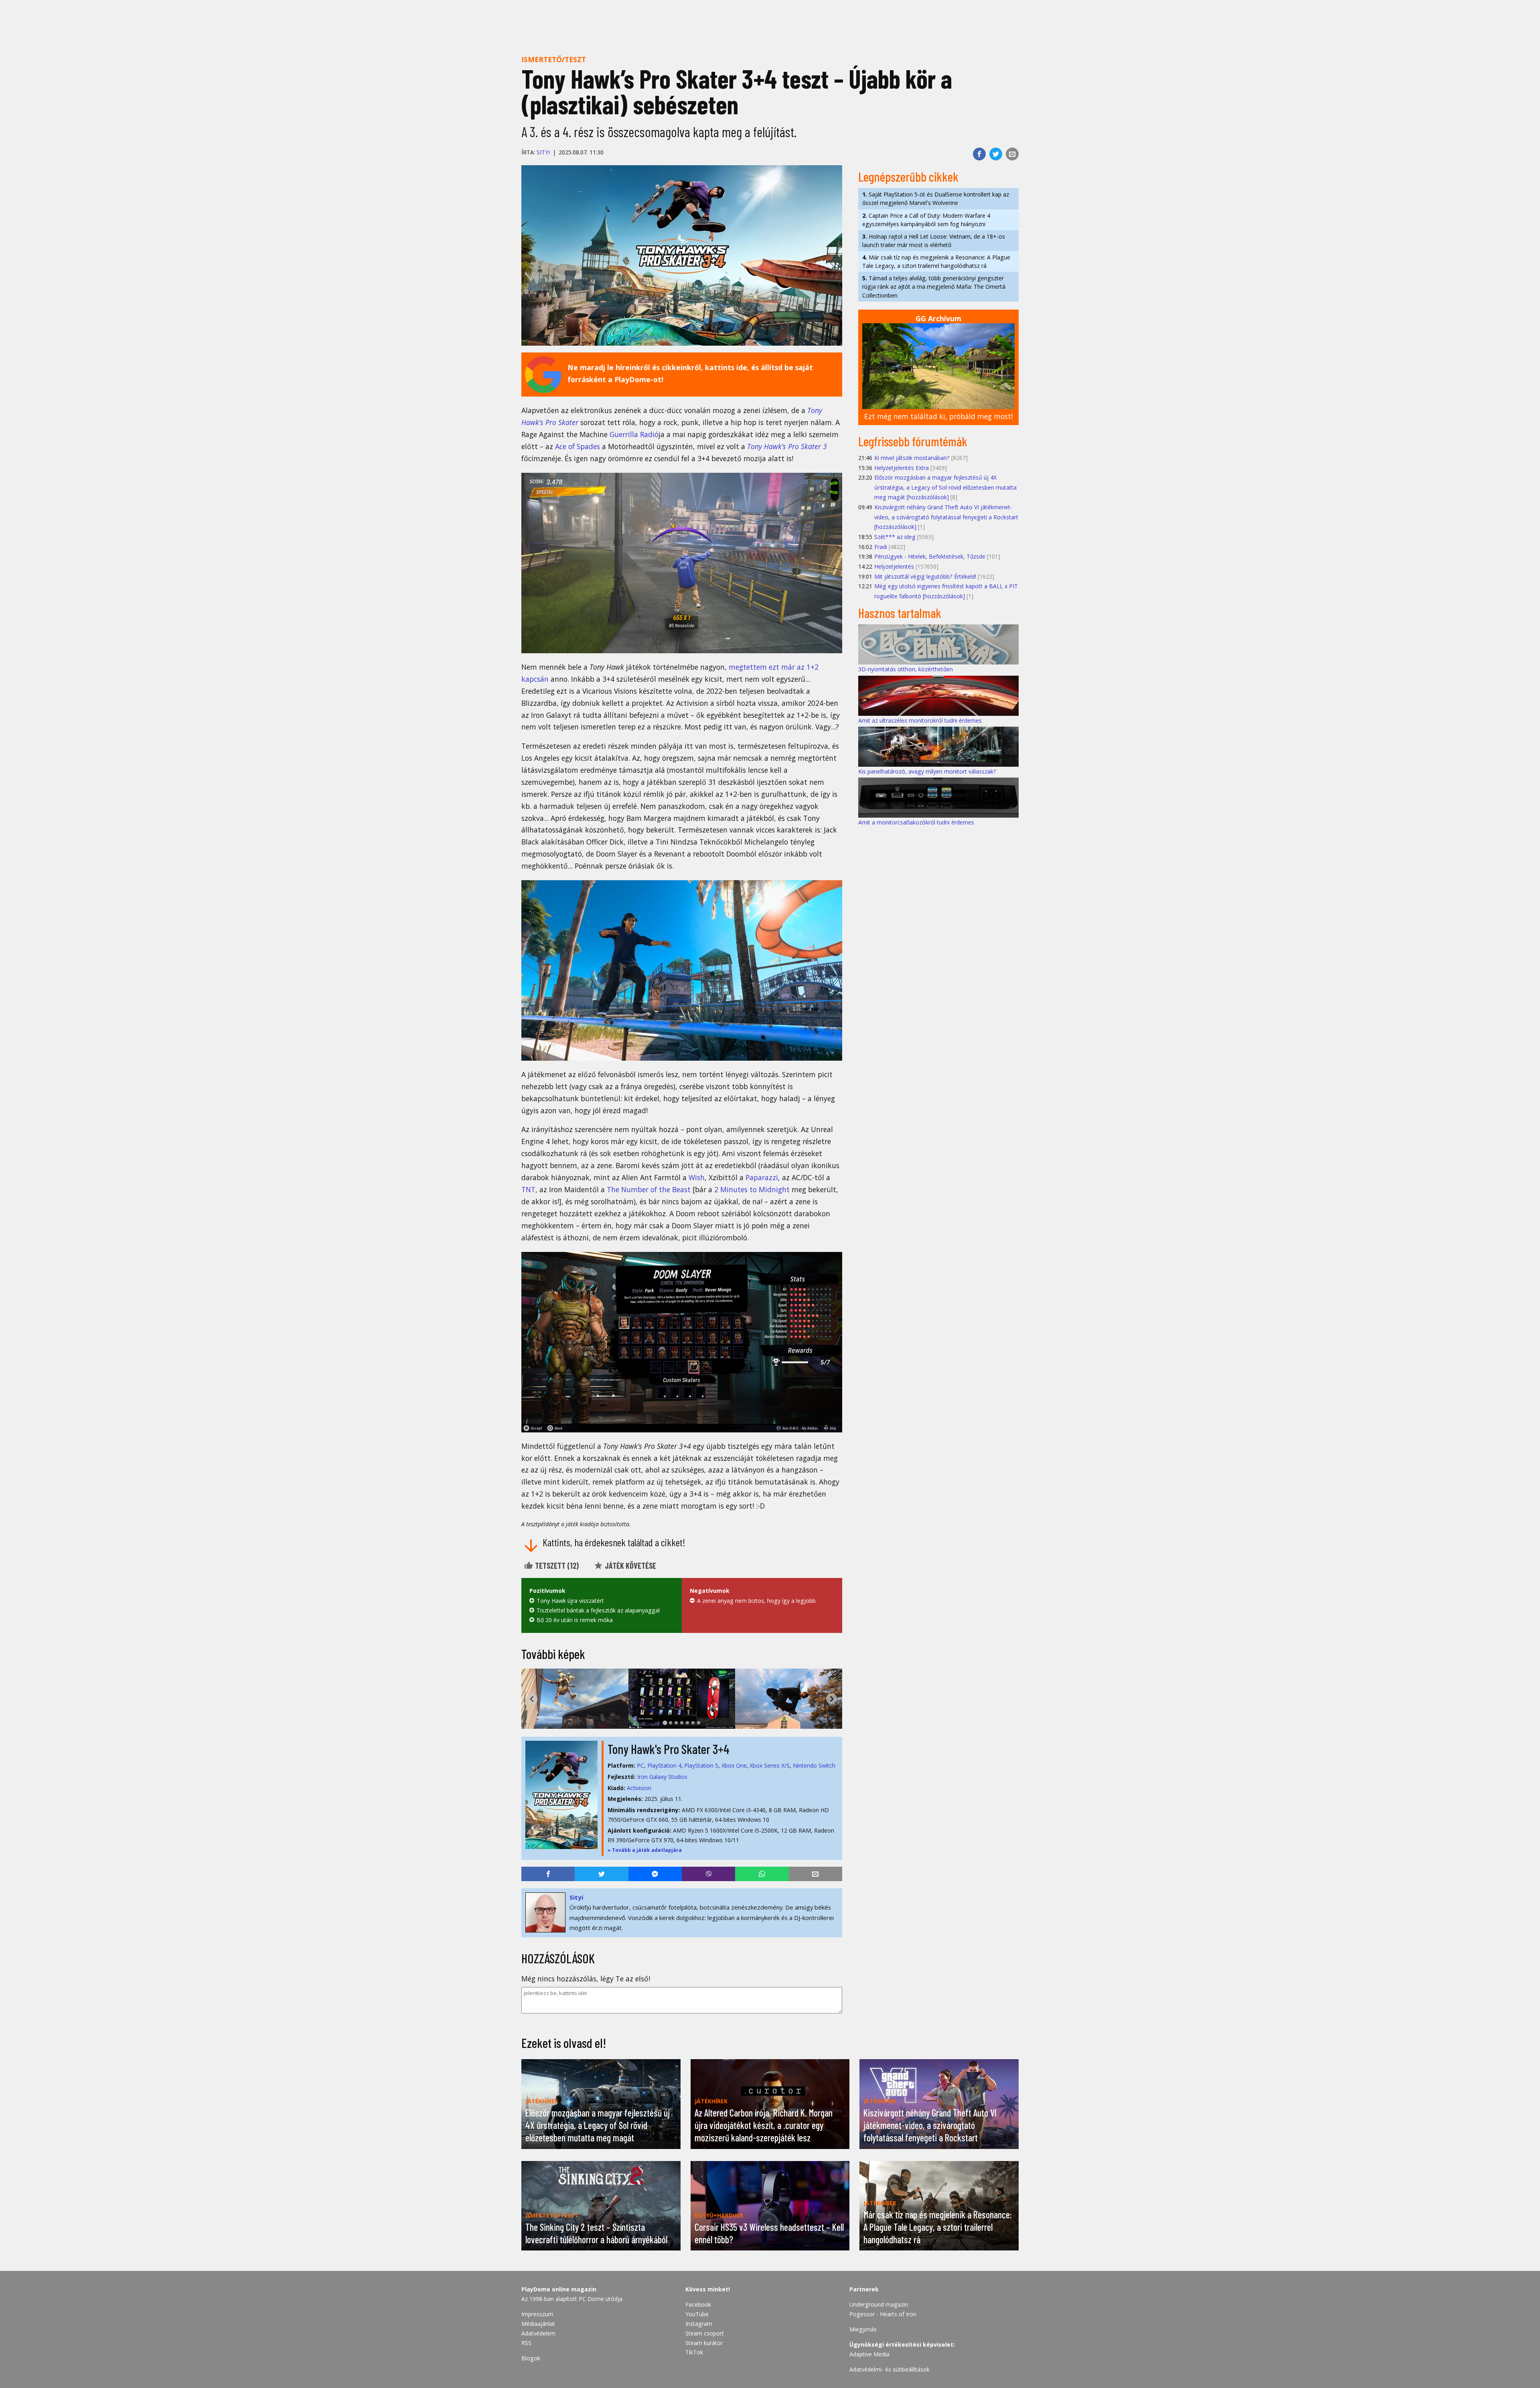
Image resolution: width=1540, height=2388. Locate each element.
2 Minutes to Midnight (752, 1189)
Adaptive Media (869, 2354)
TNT (528, 1189)
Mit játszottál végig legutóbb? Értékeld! (925, 576)
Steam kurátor (704, 2343)
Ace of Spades (577, 446)
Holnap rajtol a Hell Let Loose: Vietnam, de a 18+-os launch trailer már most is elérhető (934, 241)
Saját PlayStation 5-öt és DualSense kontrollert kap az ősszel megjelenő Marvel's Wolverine (936, 198)
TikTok (694, 2352)
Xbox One (734, 1765)
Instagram (699, 2324)
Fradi (881, 547)
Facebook (698, 2304)
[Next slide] (832, 1699)
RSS (526, 2343)
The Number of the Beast (649, 1189)
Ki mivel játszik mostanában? (912, 458)
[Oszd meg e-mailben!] (1012, 154)
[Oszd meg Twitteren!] (996, 154)
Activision (639, 1788)
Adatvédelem (538, 2333)
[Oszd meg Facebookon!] (979, 154)
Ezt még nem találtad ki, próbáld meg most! (938, 416)
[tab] (665, 1723)
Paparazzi (762, 1177)
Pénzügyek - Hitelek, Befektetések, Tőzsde (930, 556)
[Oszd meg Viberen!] (708, 1874)
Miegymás (863, 2329)
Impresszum (537, 2314)
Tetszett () (556, 1566)
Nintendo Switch (814, 1765)
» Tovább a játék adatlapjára (645, 1850)
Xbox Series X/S (770, 1765)
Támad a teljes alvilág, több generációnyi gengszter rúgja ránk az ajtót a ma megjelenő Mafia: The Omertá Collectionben (934, 287)
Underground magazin (879, 2304)
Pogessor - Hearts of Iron (883, 2314)
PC (640, 1765)
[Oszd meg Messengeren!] (655, 1874)
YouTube (697, 2314)
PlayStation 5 (701, 1765)
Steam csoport (705, 2333)
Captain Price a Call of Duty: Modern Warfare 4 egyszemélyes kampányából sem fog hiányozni (926, 220)
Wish (697, 1177)
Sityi (543, 152)
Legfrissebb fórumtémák (913, 441)
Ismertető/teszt (554, 59)
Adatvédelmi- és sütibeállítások (890, 2369)
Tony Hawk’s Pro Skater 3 (787, 446)
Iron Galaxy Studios (662, 1777)
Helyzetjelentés (894, 566)
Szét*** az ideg (895, 537)
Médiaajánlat (538, 2324)
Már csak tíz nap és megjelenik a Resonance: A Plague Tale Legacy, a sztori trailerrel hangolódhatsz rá (936, 261)
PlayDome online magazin (559, 2289)
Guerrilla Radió (634, 434)
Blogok (531, 2358)
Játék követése (630, 1566)
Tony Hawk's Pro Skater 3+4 (669, 1749)
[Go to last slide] (532, 1699)
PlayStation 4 (664, 1765)
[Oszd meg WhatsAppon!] (762, 1874)
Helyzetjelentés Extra (902, 468)
